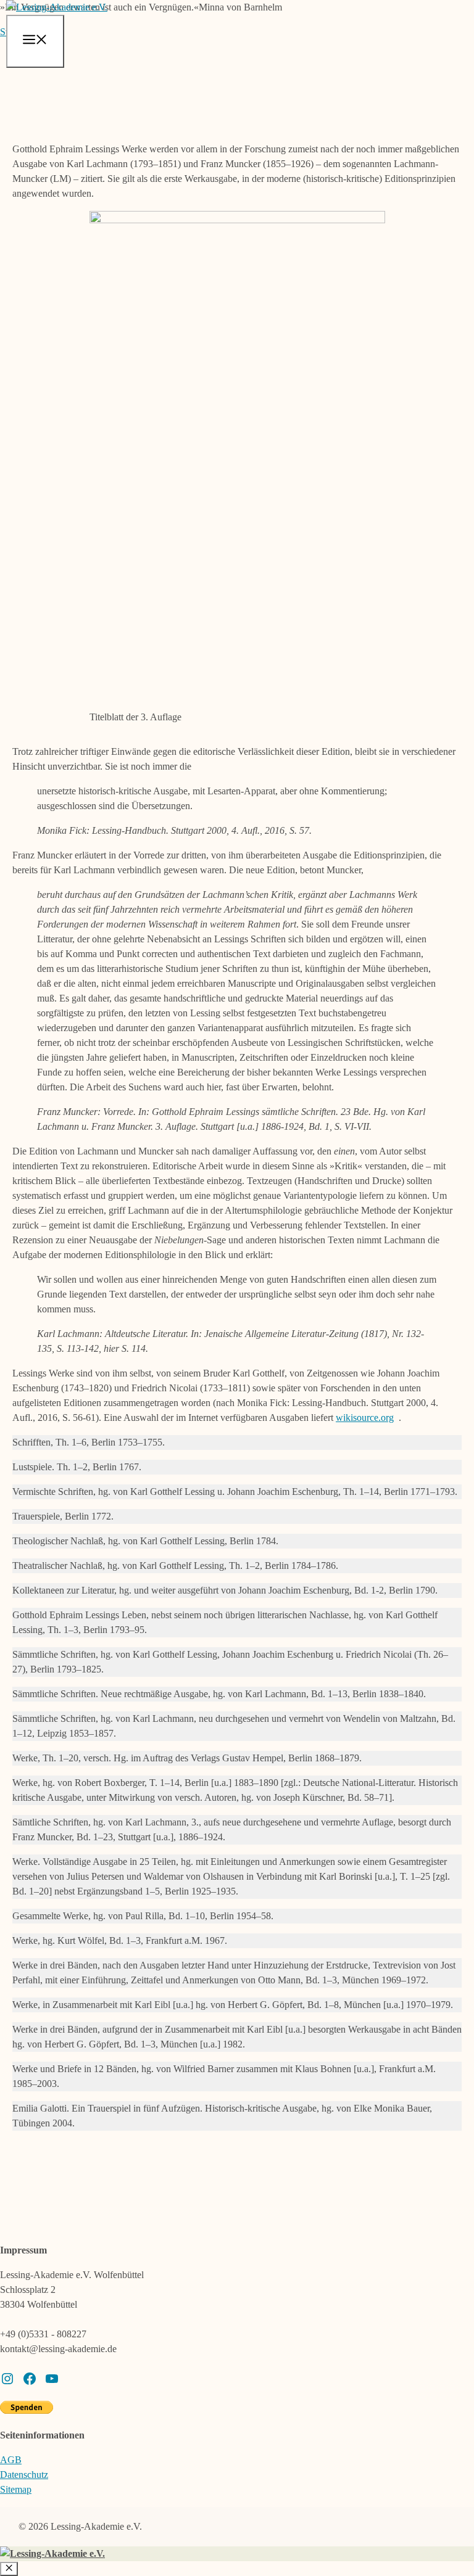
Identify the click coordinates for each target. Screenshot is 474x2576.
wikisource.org (365, 1418)
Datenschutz (24, 2475)
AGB (11, 2460)
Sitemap (16, 2489)
